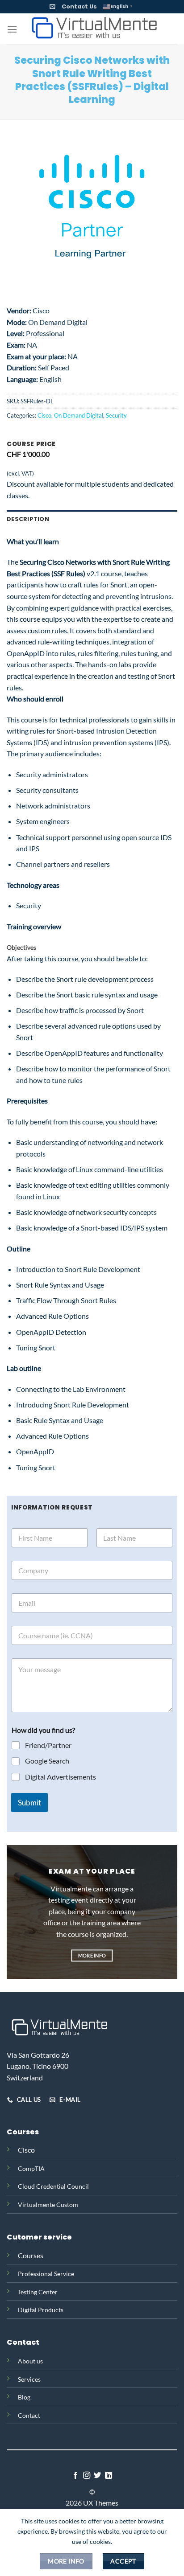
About (27, 2361)
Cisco (44, 415)
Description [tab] (28, 519)
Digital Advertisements (61, 1777)
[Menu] (12, 29)
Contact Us (79, 6)
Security (116, 415)
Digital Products (41, 2310)
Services (29, 2379)
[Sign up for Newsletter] (52, 6)
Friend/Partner (48, 1745)
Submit (29, 1803)
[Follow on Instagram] (87, 2476)
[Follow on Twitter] (97, 2476)
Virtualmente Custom (48, 2205)
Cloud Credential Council (53, 2186)
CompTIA (31, 2168)
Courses (31, 2255)
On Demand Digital (79, 415)
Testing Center (38, 2292)
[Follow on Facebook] (75, 2476)
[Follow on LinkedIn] (109, 2476)
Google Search (47, 1761)
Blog (24, 2397)
